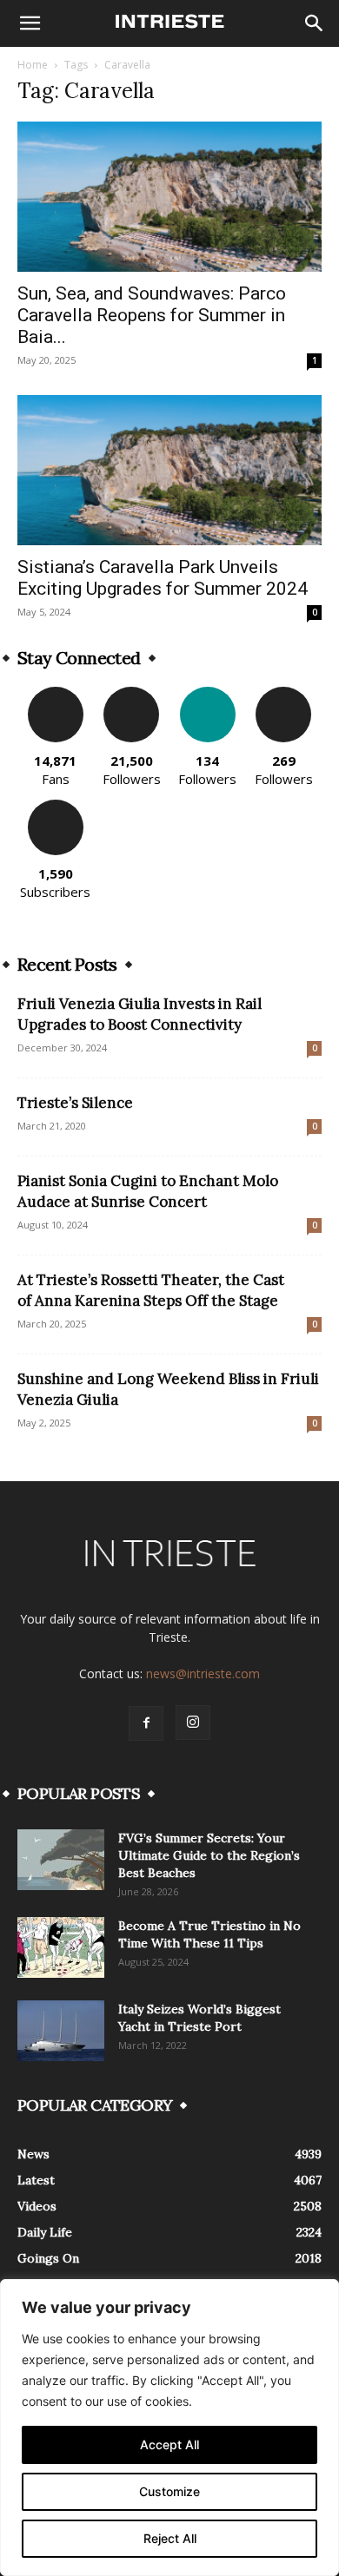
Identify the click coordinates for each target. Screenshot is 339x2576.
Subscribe (56, 806)
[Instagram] (193, 1723)
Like (55, 693)
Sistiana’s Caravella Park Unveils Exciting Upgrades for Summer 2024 (163, 578)
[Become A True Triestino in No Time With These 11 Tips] (61, 1947)
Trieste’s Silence (75, 1103)
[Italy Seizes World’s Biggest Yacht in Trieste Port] (61, 2031)
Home (33, 65)
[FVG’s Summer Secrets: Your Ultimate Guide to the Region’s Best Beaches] (61, 1860)
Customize (169, 2491)
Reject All (170, 2538)
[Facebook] (146, 1723)
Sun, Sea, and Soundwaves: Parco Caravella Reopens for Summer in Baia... (152, 315)
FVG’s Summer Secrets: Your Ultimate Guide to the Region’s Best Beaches (209, 1855)
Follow (132, 693)
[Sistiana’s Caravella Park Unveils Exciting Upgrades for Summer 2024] (169, 470)
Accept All (169, 2444)
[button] (30, 23)
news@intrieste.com (203, 1673)
